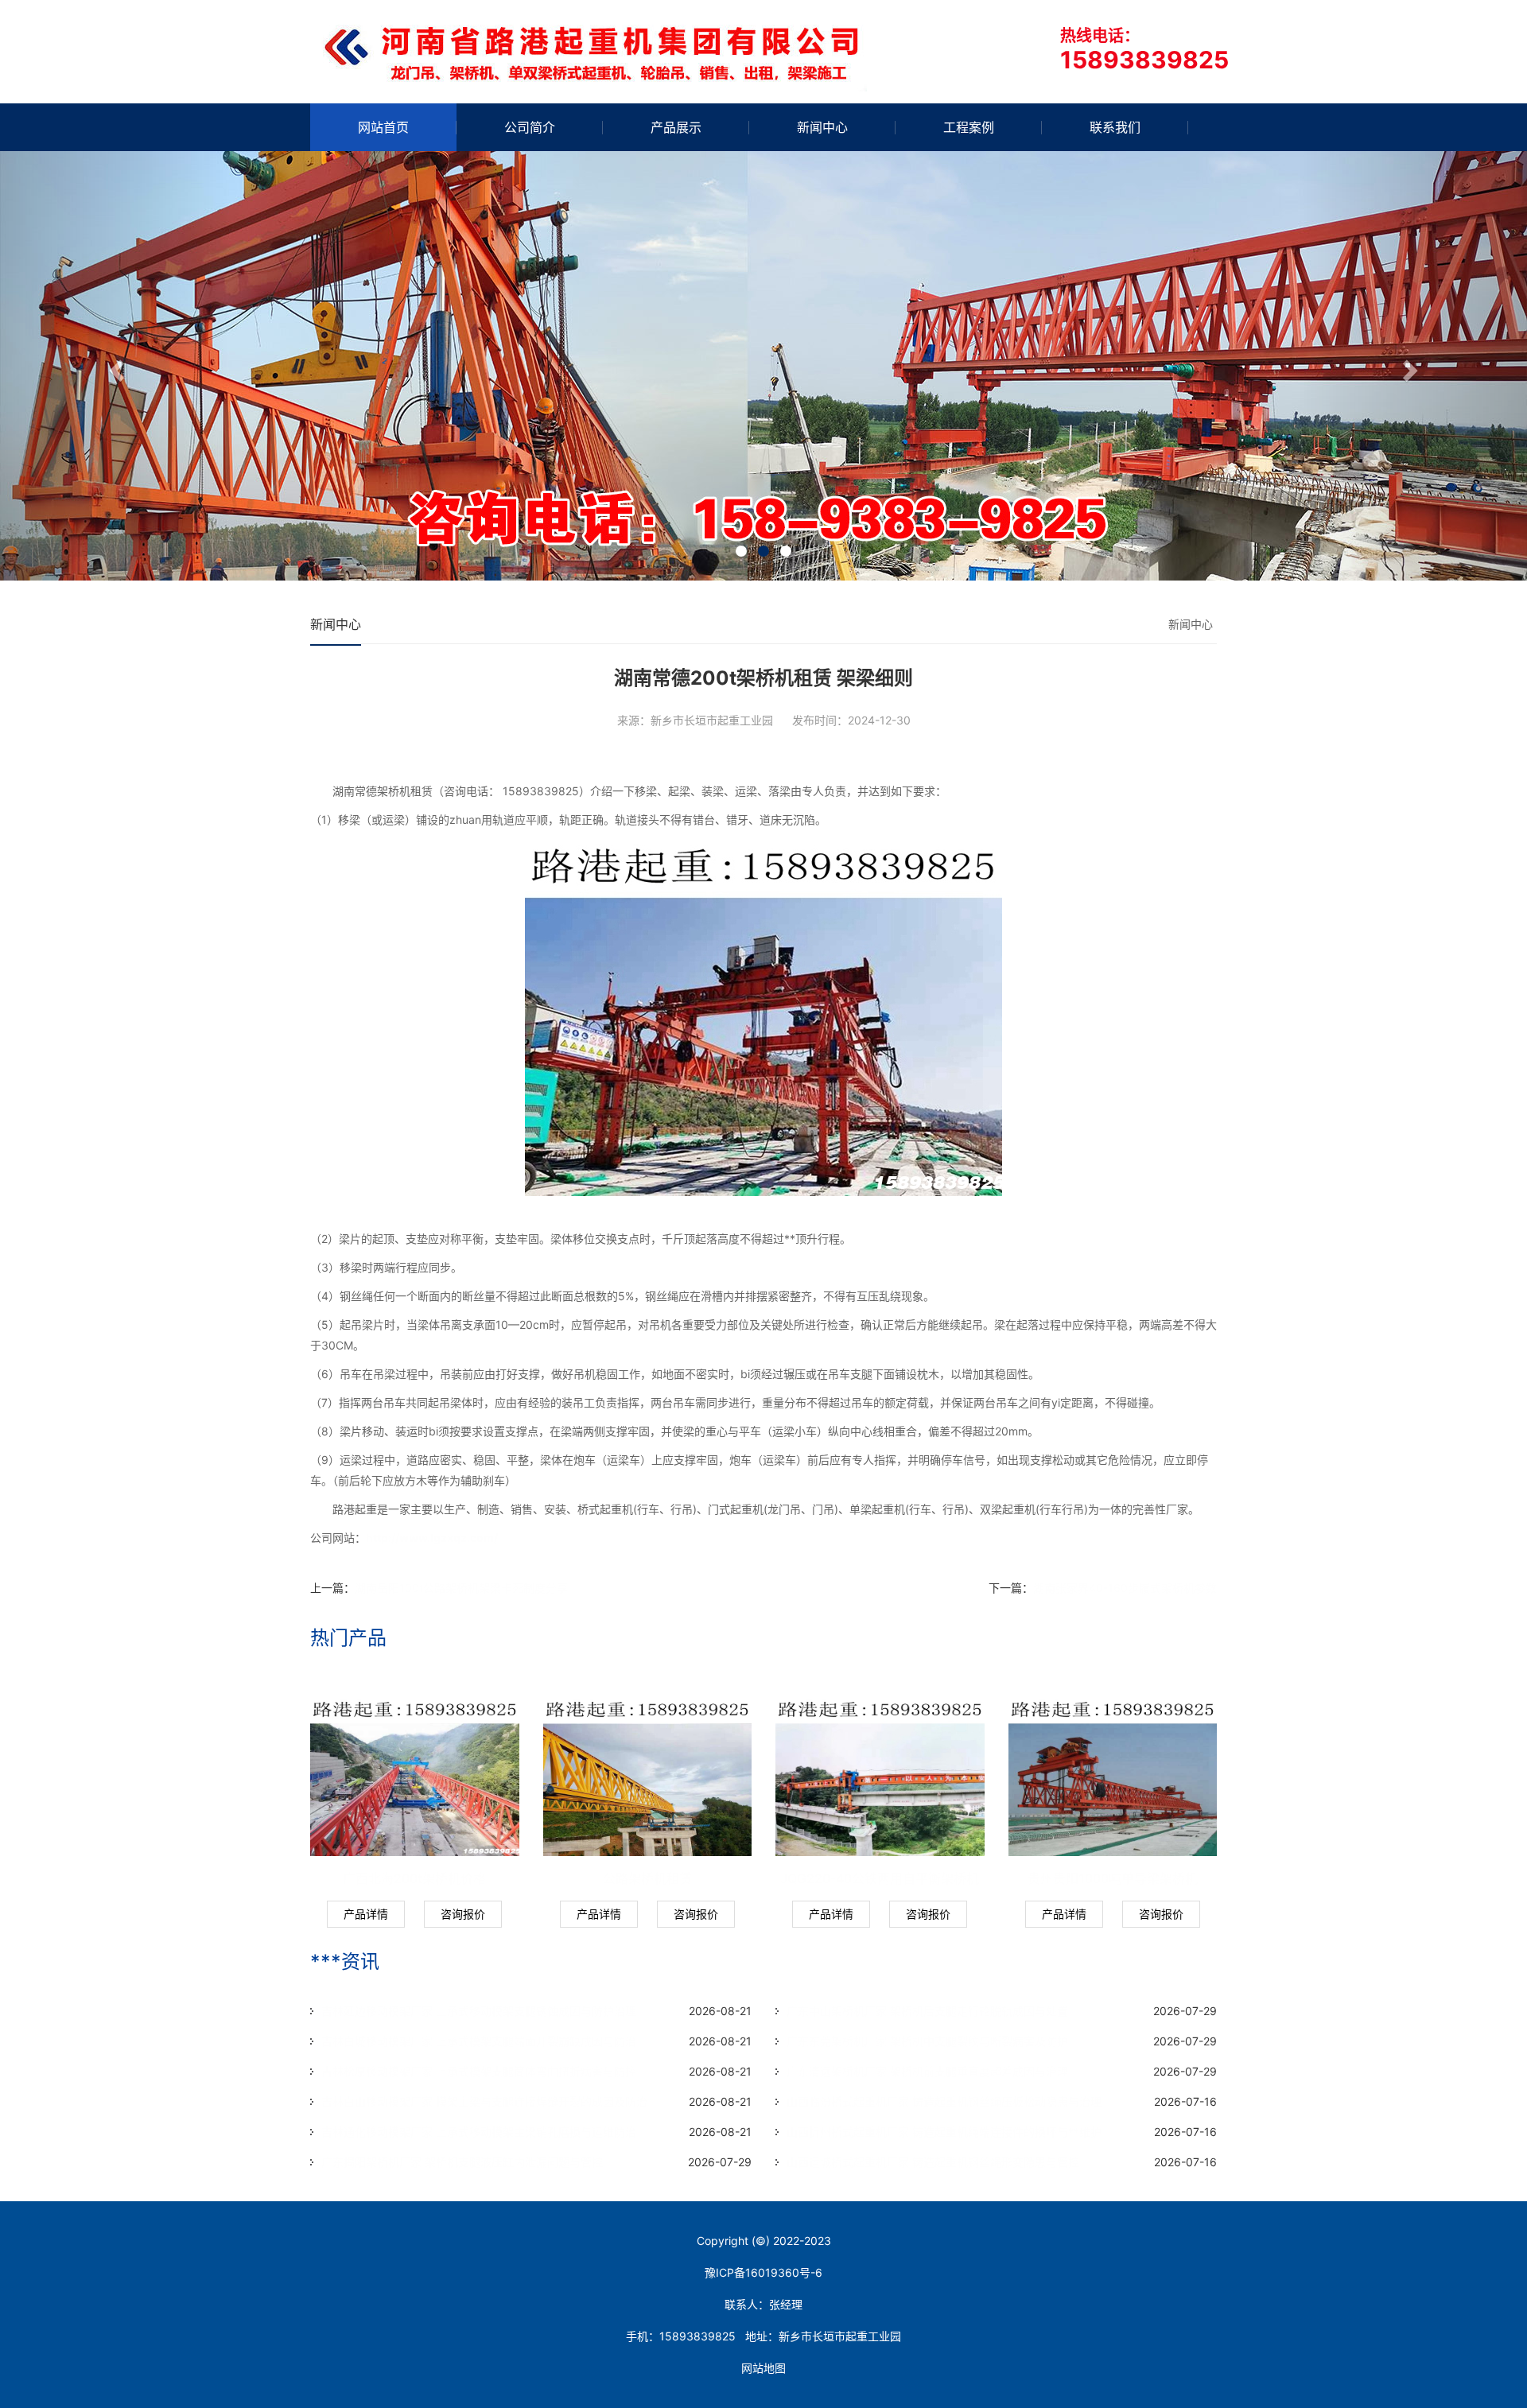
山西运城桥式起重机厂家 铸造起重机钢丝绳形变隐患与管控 (933, 2162)
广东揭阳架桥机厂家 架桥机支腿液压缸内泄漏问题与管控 (462, 2162)
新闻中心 (822, 127)
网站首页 (383, 127)
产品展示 (676, 127)
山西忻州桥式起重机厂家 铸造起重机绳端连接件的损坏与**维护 (944, 2132)
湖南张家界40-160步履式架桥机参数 (1125, 1588)
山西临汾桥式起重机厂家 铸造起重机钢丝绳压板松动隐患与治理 (944, 2101)
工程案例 (969, 127)
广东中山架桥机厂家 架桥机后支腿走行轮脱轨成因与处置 (927, 2011)
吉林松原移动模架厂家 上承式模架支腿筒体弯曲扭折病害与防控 (479, 2071)
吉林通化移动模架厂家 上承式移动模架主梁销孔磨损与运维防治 (479, 2132)
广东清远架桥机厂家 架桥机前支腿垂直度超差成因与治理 (927, 2071)
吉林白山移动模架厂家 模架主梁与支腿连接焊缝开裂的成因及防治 (484, 2101)
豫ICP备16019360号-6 (763, 2272)
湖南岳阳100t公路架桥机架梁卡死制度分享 (461, 1588)
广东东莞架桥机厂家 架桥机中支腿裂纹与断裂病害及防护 (927, 2041)
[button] (115, 366)
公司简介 (530, 127)
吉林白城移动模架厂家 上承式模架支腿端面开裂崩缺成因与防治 (479, 2041)
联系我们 (1115, 127)
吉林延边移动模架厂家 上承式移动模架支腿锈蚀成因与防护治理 (479, 2011)
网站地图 (763, 2368)
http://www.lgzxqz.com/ (433, 1538)
